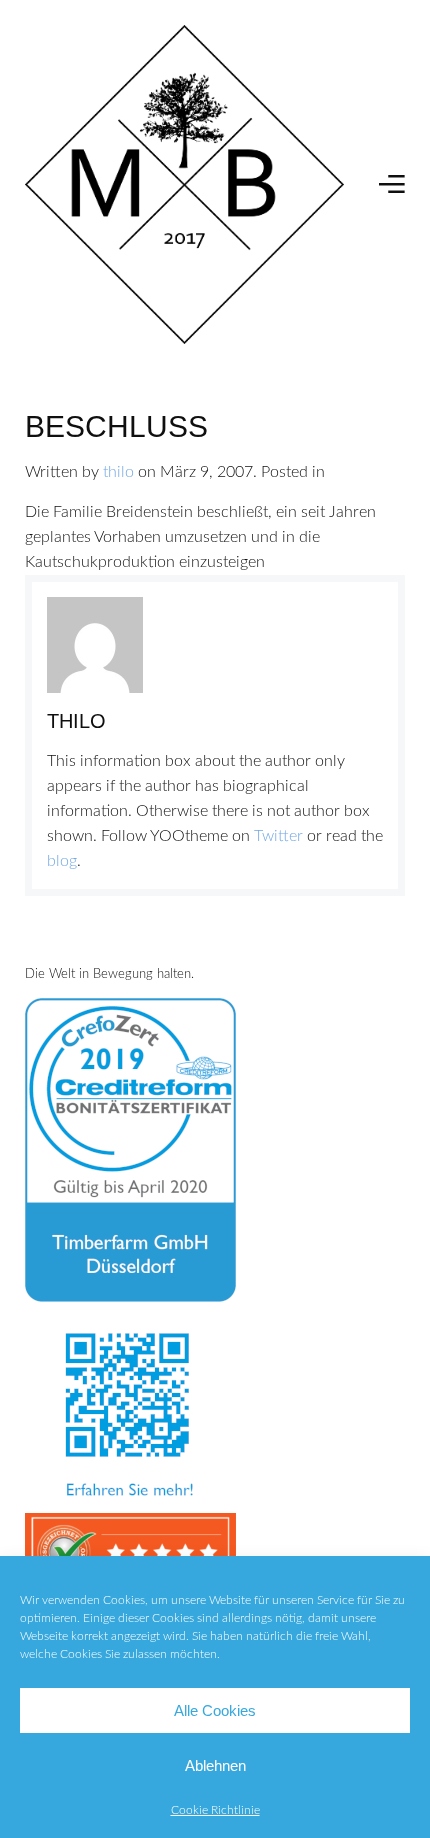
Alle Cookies (215, 1710)
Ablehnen (215, 1765)
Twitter (278, 836)
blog (62, 861)
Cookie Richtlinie (215, 1810)
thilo (118, 472)
